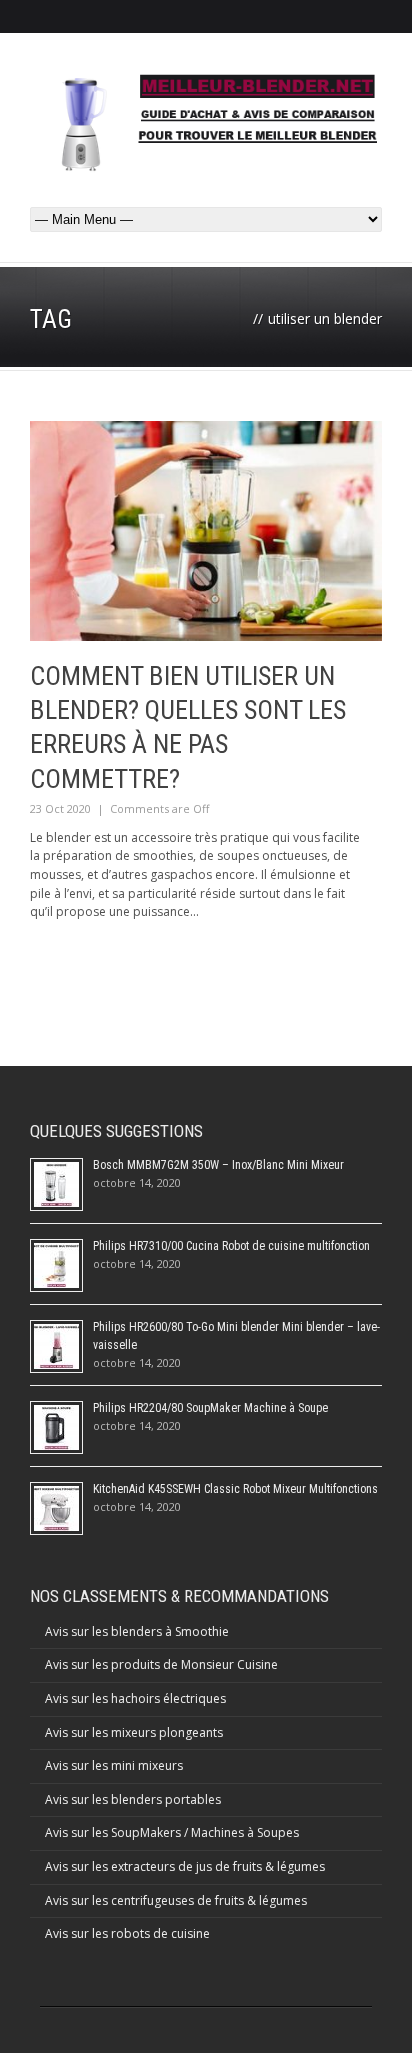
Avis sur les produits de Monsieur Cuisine (161, 1664)
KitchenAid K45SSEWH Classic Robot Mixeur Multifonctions (235, 1489)
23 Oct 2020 (60, 808)
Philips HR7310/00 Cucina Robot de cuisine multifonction (231, 1246)
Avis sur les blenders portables (133, 1799)
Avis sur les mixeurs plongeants (134, 1732)
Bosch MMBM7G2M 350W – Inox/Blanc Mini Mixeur (218, 1165)
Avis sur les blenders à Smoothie (137, 1631)
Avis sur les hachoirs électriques (135, 1698)
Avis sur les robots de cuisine (127, 1933)
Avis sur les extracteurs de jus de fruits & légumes (185, 1866)
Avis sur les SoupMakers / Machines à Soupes (172, 1832)
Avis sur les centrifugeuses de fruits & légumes (176, 1900)
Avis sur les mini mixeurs (114, 1765)
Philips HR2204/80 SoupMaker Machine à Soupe (210, 1408)
